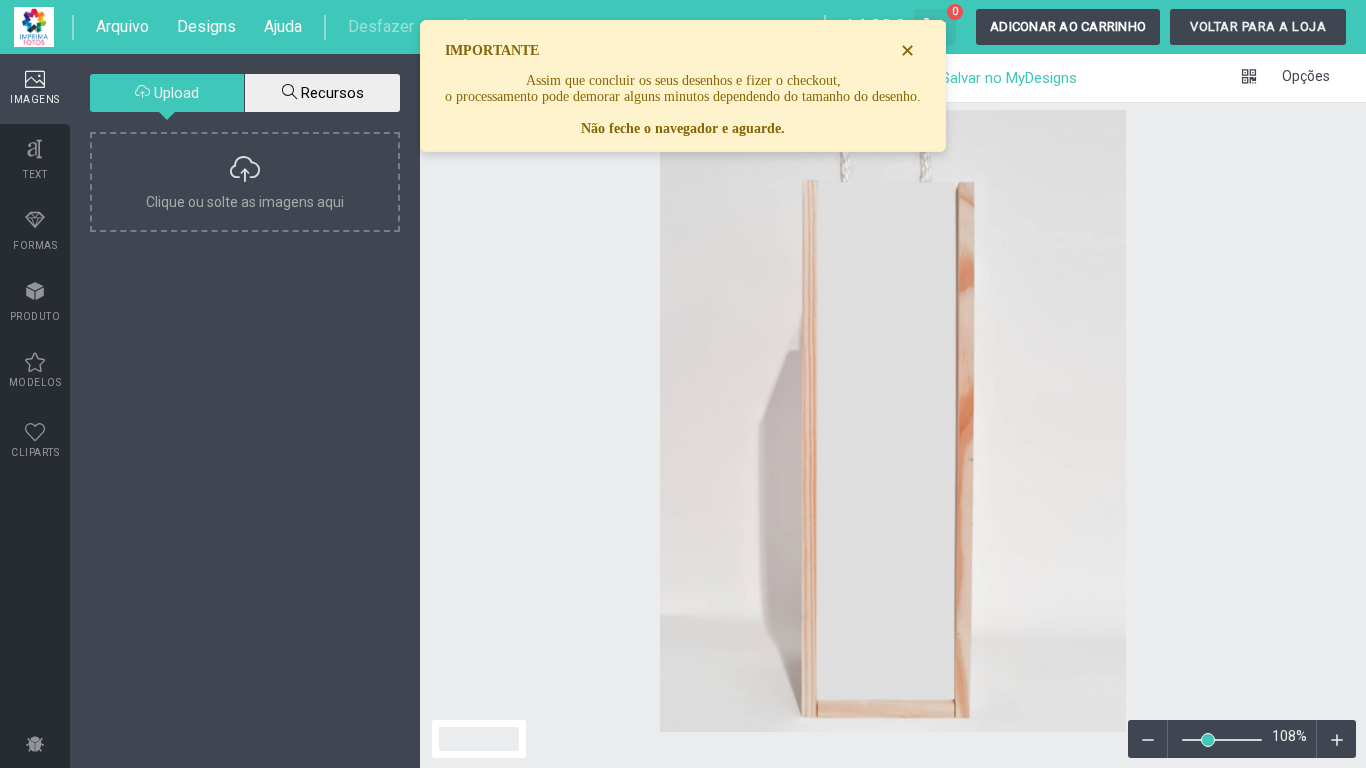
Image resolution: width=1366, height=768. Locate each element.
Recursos (330, 93)
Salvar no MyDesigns (1007, 78)
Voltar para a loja (1258, 26)
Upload (174, 93)
